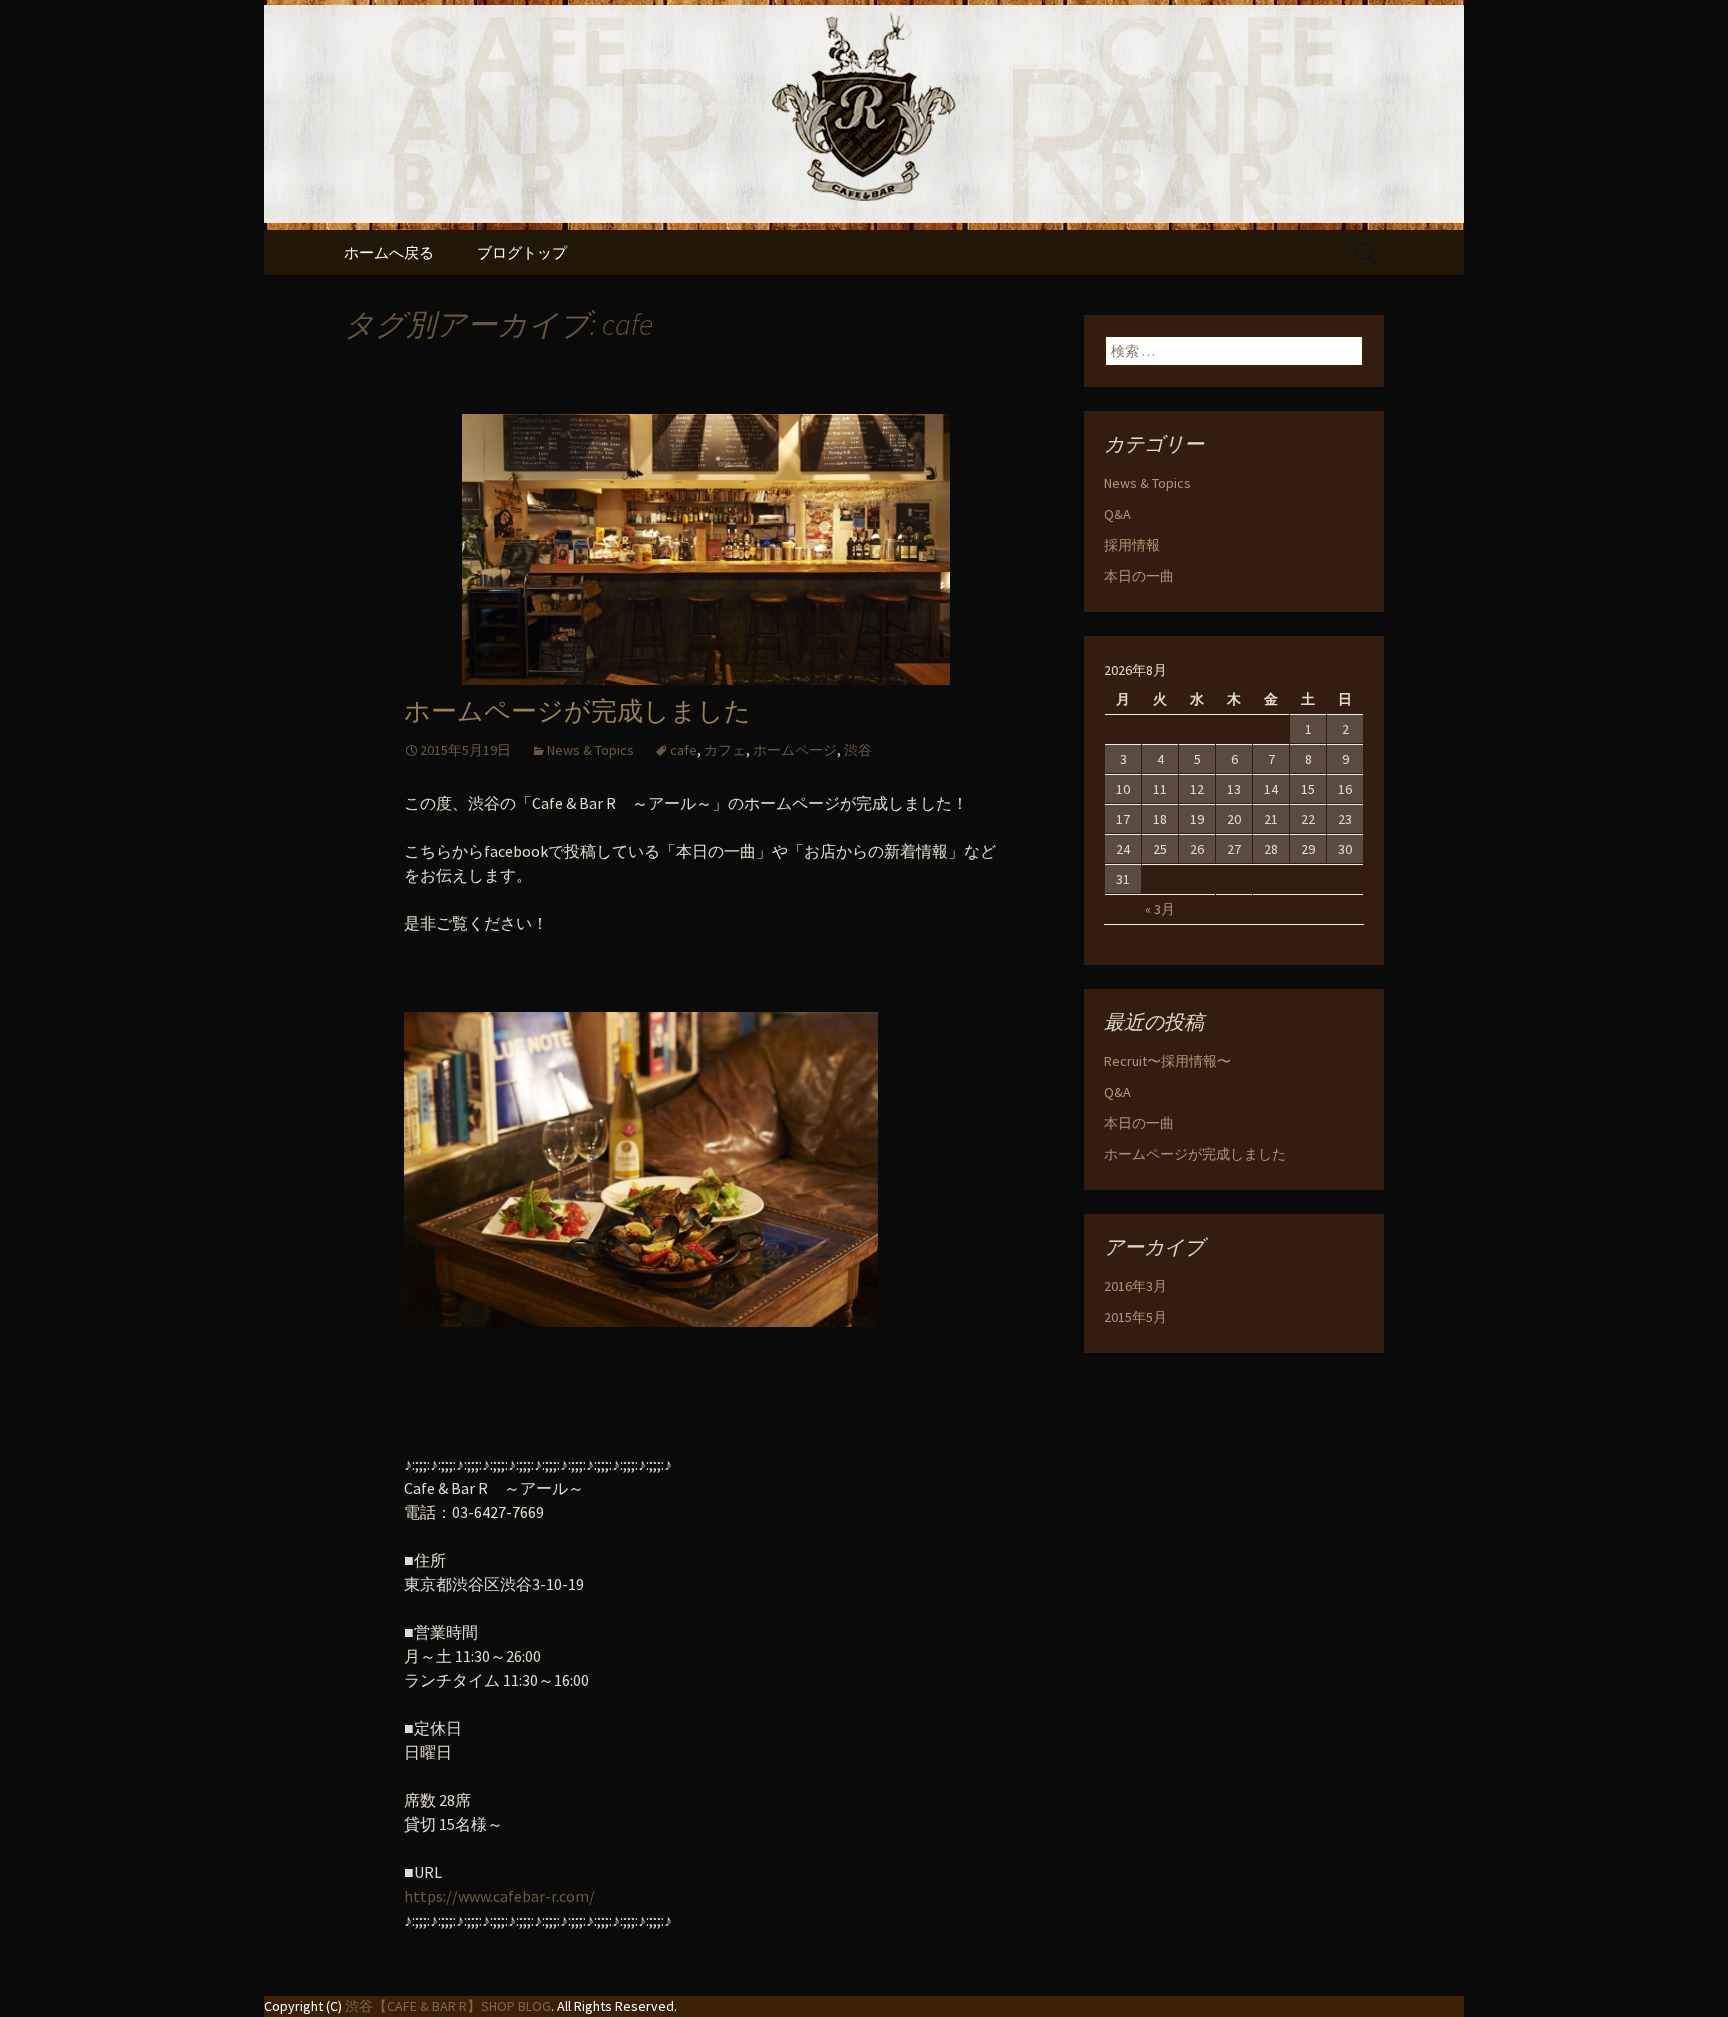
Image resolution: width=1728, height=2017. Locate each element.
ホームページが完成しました (577, 711)
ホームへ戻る (389, 252)
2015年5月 (1135, 1317)
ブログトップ (522, 252)
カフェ (725, 750)
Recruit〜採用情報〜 (1167, 1061)
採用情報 (1132, 545)
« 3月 (1160, 909)
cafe (683, 750)
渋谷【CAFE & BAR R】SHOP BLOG (448, 2006)
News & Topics (590, 750)
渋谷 (858, 750)
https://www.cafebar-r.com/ (499, 1896)
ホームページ (795, 750)
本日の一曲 (1139, 576)
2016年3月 (1135, 1286)
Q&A (1117, 514)
